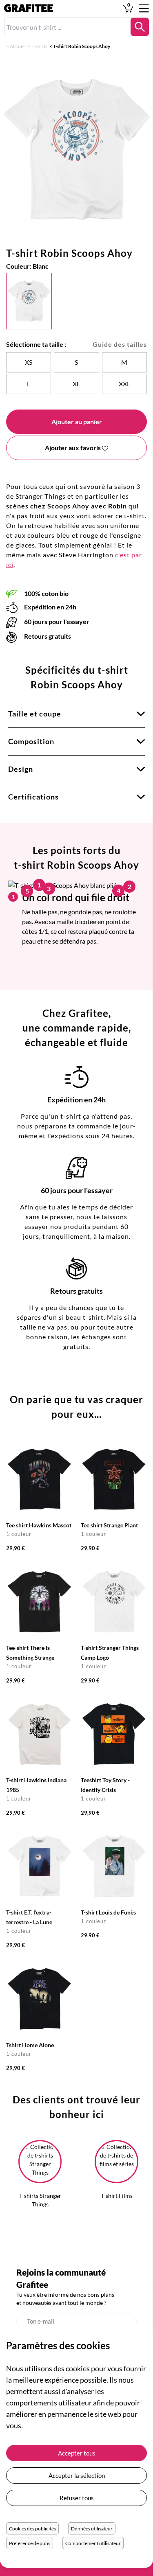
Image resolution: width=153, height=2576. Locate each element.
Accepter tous (77, 2453)
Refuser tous (77, 2498)
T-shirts (39, 46)
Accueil (18, 46)
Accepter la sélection (77, 2475)
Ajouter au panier (77, 422)
